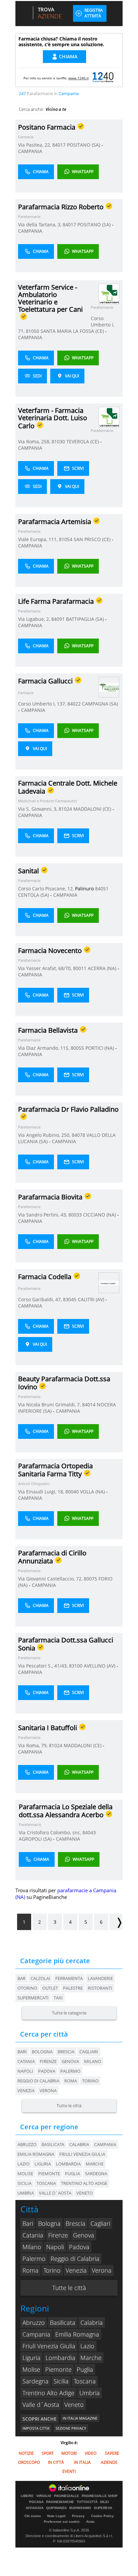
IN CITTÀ (56, 2462)
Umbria (90, 2393)
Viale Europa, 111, (39, 539)
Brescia (66, 2052)
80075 (90, 1579)
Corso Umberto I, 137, (43, 704)
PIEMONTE (49, 2174)
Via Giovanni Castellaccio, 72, (51, 1579)
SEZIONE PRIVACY (71, 2428)
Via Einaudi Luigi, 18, (42, 1492)
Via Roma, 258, (35, 441)
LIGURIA (43, 2164)
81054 (66, 539)
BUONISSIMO (80, 2508)
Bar (21, 1978)
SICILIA (24, 2183)
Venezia (26, 2090)
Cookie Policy (102, 2516)
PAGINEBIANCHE (60, 2502)
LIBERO (27, 2496)
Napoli (25, 2071)
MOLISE (25, 2174)
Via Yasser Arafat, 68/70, (46, 968)
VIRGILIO (44, 2496)
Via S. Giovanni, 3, (38, 809)
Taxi (58, 1998)
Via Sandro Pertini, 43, (43, 1215)
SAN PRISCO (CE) (93, 539)
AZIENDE (109, 2462)
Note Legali (56, 2516)
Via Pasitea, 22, (35, 145)
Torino (90, 2081)
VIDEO (91, 2453)
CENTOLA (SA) (34, 895)
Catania (26, 2061)
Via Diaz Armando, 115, (44, 1048)
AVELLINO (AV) (100, 1666)
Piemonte (58, 2369)
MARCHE (95, 2164)
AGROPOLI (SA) (36, 1839)
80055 (77, 1048)
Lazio (87, 2346)
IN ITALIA (82, 2462)
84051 (102, 889)
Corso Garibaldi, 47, (41, 1299)
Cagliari (89, 2052)
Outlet (50, 1988)
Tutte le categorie (69, 2013)
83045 (70, 1299)
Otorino (27, 1988)
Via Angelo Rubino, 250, (45, 1135)
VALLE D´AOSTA (55, 2193)
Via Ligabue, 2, (35, 619)
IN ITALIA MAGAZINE (80, 2418)
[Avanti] (116, 1922)
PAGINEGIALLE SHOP (100, 2496)
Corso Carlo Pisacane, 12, (47, 889)
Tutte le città (69, 2106)
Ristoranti (100, 1988)
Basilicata (63, 2323)
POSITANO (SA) (84, 145)
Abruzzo (34, 2323)
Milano (93, 2061)
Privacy (78, 2516)
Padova (47, 2071)
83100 (76, 1666)
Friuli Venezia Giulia (49, 2346)
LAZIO (23, 2164)
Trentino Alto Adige (48, 2393)
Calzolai (40, 1978)
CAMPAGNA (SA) (100, 704)
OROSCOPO (29, 2462)
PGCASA (36, 2502)
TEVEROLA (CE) (83, 441)
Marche (91, 2358)
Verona (48, 2090)
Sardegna (36, 2381)
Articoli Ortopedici (34, 1484)
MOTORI (69, 2453)
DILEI (105, 2502)
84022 (74, 704)
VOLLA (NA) (93, 1492)
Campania (36, 2334)
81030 (58, 441)
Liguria (31, 2358)
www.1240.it (79, 78)
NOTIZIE (26, 2453)
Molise (31, 2369)
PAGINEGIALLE (66, 2496)
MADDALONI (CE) (93, 809)
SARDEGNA (96, 2174)
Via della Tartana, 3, (40, 225)
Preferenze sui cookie (62, 2522)
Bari (22, 2052)
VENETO (85, 2193)
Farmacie (26, 137)
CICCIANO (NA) (100, 1215)
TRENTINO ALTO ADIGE (84, 2183)
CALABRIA (79, 2144)
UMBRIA (26, 2193)
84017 (59, 145)
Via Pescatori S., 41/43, (44, 1666)
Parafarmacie (29, 216)
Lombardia (60, 2358)
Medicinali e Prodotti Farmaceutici (48, 801)
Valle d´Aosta (41, 2405)
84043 (89, 1832)
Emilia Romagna (77, 2334)
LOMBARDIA (68, 2164)
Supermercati (33, 1998)
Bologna (42, 2052)
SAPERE (112, 2453)
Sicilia (61, 2381)
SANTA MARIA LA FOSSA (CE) (73, 331)
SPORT (48, 2453)
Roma (71, 2081)
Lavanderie (100, 1978)
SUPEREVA (103, 2508)
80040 (72, 1492)
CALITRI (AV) (92, 1299)
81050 (32, 331)
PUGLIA (73, 2174)
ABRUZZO (27, 2144)
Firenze (48, 2061)
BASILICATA (53, 2144)
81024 (65, 809)
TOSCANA (46, 2183)
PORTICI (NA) (100, 1048)
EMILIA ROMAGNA (36, 2154)
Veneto (74, 2405)
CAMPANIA (30, 151)
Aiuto (90, 2522)
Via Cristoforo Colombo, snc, (51, 1832)
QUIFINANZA (56, 2508)
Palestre (73, 1988)
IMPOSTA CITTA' (36, 2428)
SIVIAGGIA (35, 2508)
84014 (89, 1405)
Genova (70, 2061)
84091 (58, 619)
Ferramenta (69, 1978)
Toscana (85, 2381)
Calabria (92, 2323)
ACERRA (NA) (103, 968)
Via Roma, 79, (33, 1745)
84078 (78, 1135)
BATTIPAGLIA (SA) (86, 619)
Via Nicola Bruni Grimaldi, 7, (50, 1405)
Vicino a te (56, 109)
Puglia (85, 2369)
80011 (80, 968)
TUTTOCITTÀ (87, 2502)
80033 (75, 1215)
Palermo (70, 2071)
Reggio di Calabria (38, 2081)
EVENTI (69, 2471)
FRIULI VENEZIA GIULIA (82, 2154)
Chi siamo (33, 2516)
